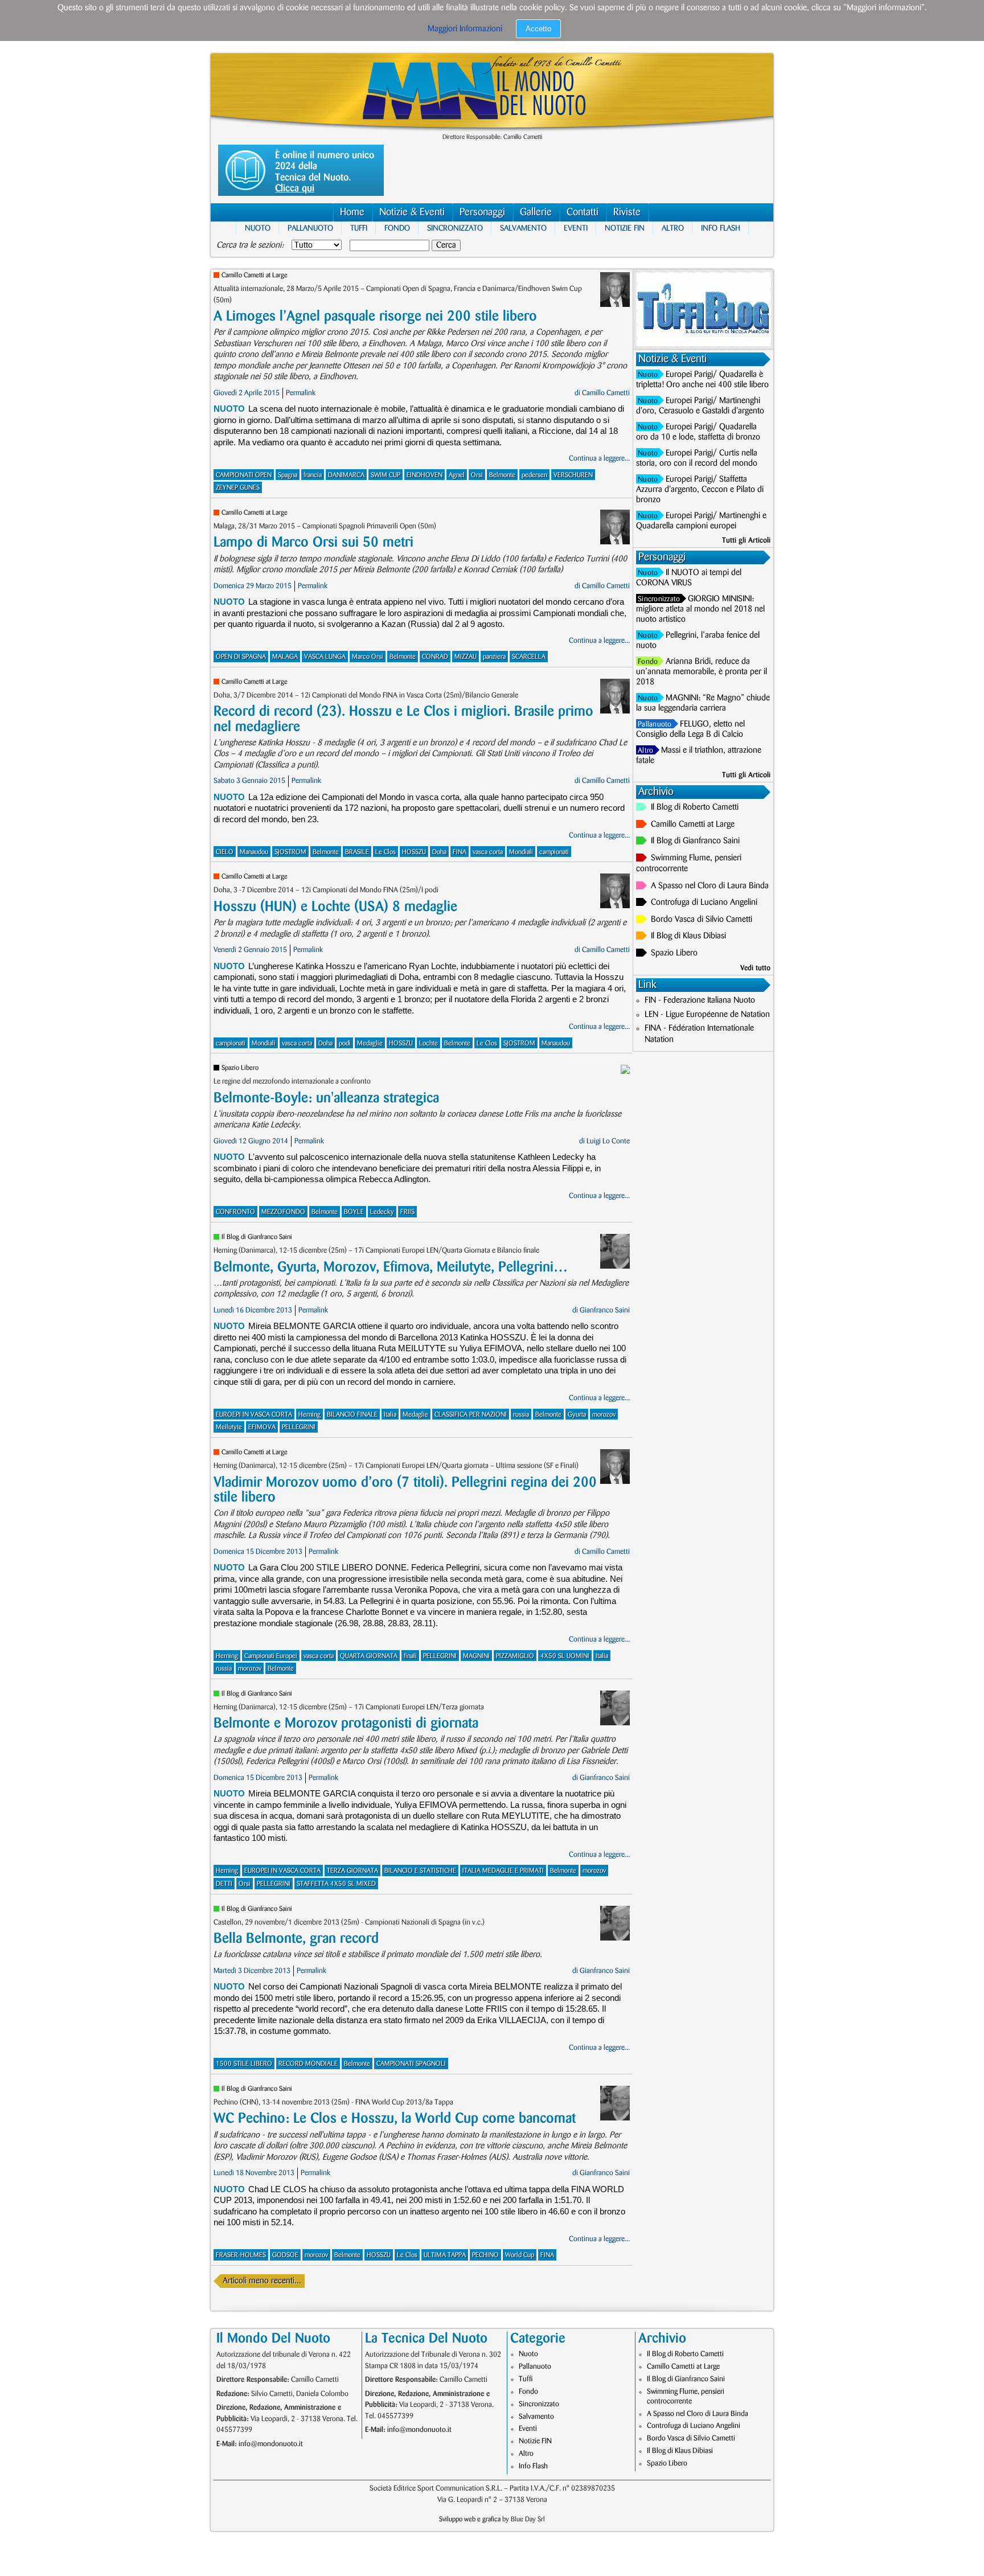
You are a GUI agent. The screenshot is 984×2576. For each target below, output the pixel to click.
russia (521, 1415)
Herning (309, 1415)
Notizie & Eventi (412, 212)
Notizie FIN (625, 228)
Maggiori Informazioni (465, 29)
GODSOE (285, 2255)
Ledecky (382, 1212)
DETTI (224, 1884)
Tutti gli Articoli (746, 540)
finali (410, 1656)
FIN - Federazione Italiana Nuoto (700, 1000)
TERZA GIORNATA (352, 1871)
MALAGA (285, 657)
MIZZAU (466, 657)
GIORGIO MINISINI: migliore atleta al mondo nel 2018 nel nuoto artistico (700, 609)
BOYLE (354, 1212)
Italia (390, 1415)
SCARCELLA (529, 657)
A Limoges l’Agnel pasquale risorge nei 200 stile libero (375, 316)
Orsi (477, 475)
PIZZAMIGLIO (515, 1656)
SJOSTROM (290, 852)
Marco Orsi (368, 657)
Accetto (538, 29)
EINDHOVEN (425, 475)
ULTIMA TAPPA (445, 2255)
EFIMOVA (262, 1427)
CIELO (225, 852)
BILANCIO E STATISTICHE (420, 1871)
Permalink (301, 393)
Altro (673, 228)
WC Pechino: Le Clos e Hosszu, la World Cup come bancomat (395, 2118)
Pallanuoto (310, 228)
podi (345, 1043)
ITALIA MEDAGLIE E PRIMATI (503, 1871)
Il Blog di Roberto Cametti (695, 807)
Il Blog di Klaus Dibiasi (688, 936)
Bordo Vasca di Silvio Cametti (702, 920)
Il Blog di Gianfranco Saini (257, 1237)
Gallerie (536, 212)
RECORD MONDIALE (308, 2064)
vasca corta (488, 852)
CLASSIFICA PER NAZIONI (471, 1415)
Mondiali (521, 852)
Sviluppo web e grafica (470, 2519)
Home (352, 212)
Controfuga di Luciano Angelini (704, 903)
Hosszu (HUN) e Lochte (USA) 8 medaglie (335, 907)
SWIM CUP (386, 475)
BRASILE (357, 852)
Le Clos (386, 852)
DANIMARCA (346, 475)
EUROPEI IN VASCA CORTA (282, 1871)
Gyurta (577, 1415)
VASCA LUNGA (325, 657)
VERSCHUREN (573, 475)
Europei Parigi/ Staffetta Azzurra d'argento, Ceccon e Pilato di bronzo (700, 490)
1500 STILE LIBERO (244, 2064)
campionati (554, 852)
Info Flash (721, 228)
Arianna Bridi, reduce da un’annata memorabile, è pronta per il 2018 (702, 672)
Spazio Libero (240, 1068)
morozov (604, 1415)
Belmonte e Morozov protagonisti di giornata (346, 1723)
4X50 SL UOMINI (565, 1656)
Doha (439, 852)
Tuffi (359, 228)
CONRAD (435, 657)
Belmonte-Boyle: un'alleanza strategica (326, 1098)
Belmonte (502, 475)
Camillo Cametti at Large (255, 275)
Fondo (397, 228)
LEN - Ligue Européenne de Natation (707, 1015)
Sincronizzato (455, 228)
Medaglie (370, 1043)
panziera (494, 657)
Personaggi (482, 212)
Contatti (583, 212)
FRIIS (407, 1212)
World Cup (520, 2255)
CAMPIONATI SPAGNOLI (411, 2064)
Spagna (288, 475)
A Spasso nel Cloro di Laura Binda (710, 886)
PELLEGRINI (299, 1427)
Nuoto (258, 228)
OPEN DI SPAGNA (241, 657)
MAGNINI (476, 1656)
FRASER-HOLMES (241, 2255)
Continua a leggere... (599, 458)
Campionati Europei (271, 1656)
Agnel (457, 475)
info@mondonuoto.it (271, 2444)
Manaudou (254, 852)
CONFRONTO (235, 1212)
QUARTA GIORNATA (369, 1656)
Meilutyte (229, 1427)
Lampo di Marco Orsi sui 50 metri (313, 542)
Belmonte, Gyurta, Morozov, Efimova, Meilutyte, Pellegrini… (391, 1267)
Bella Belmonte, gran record (296, 1939)
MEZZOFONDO (283, 1212)
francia (313, 475)
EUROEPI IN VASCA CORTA (254, 1415)
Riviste (627, 212)
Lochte (429, 1043)
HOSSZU (414, 852)
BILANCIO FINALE (352, 1415)
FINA (460, 852)
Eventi (576, 228)
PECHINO (485, 2255)
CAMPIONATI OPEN (244, 475)
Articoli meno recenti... (262, 2281)
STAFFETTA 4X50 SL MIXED (336, 1884)
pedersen (534, 475)
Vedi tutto (755, 968)
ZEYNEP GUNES (238, 488)
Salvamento (523, 228)
